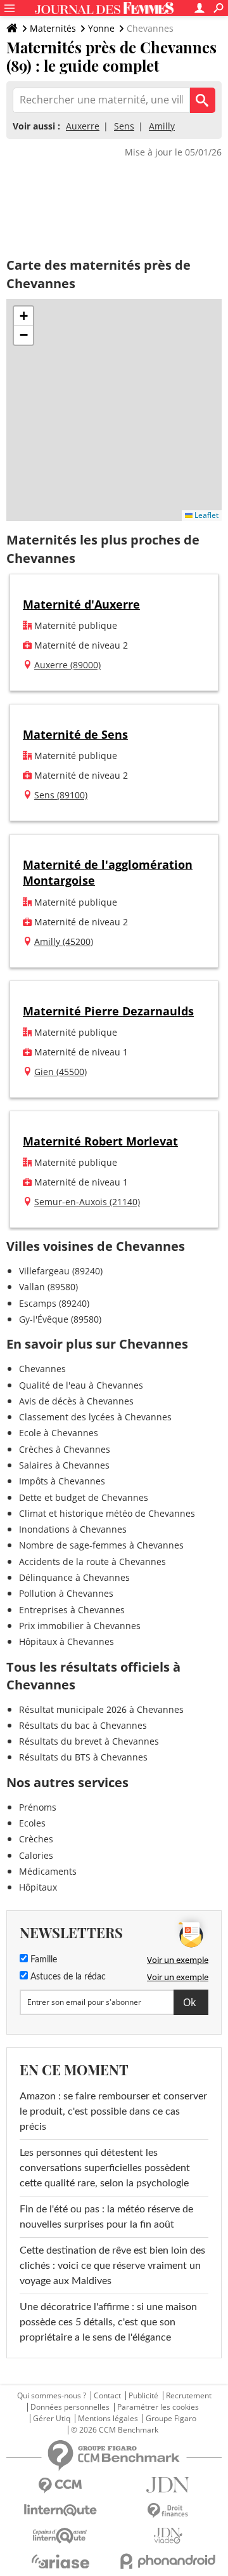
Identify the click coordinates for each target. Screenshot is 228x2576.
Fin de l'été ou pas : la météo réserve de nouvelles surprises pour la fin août (106, 2217)
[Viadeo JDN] (168, 2536)
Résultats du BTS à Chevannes (83, 1757)
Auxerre (83, 126)
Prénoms (38, 1807)
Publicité (143, 2396)
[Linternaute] (60, 2510)
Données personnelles (70, 2407)
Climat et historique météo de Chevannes (107, 1513)
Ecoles (32, 1823)
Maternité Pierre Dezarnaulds (108, 1011)
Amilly (162, 126)
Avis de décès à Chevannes (76, 1401)
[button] (23, 316)
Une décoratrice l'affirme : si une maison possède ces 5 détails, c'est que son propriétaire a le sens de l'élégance (108, 2322)
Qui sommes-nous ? (52, 2396)
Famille (42, 1960)
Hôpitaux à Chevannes (66, 1641)
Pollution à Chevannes (66, 1593)
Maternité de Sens (75, 734)
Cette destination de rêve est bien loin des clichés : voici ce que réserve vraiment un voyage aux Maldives (112, 2266)
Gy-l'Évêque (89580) (60, 1319)
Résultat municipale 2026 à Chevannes (101, 1709)
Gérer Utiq (52, 2419)
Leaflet (206, 515)
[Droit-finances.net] (168, 2511)
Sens (124, 126)
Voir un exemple (178, 1960)
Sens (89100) (61, 795)
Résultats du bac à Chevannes (83, 1725)
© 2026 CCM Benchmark (115, 2430)
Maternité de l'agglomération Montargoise (108, 872)
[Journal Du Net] (168, 2485)
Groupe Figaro (171, 2419)
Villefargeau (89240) (61, 1271)
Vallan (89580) (48, 1287)
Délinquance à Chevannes (74, 1577)
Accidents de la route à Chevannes (92, 1562)
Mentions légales (108, 2419)
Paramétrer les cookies (158, 2407)
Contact (107, 2396)
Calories (36, 1855)
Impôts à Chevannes (62, 1481)
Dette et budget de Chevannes (84, 1497)
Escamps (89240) (54, 1303)
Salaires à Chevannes (64, 1465)
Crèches (36, 1839)
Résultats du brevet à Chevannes (89, 1741)
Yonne (101, 28)
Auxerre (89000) (67, 665)
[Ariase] (60, 2561)
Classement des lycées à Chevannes (95, 1417)
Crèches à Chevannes (65, 1449)
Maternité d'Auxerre (81, 604)
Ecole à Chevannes (59, 1433)
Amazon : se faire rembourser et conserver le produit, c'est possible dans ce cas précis (113, 2111)
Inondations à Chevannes (73, 1529)
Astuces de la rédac (67, 1977)
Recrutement (189, 2396)
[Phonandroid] (168, 2561)
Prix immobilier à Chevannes (80, 1626)
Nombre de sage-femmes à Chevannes (101, 1545)
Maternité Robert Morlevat (100, 1141)
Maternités (53, 28)
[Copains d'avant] (60, 2536)
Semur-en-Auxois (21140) (87, 1202)
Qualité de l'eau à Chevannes (81, 1385)
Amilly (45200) (64, 941)
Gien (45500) (60, 1072)
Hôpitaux (38, 1887)
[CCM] (60, 2486)
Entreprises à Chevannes (72, 1610)
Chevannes (42, 1369)
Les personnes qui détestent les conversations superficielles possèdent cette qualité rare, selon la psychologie (105, 2168)
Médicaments (48, 1871)
